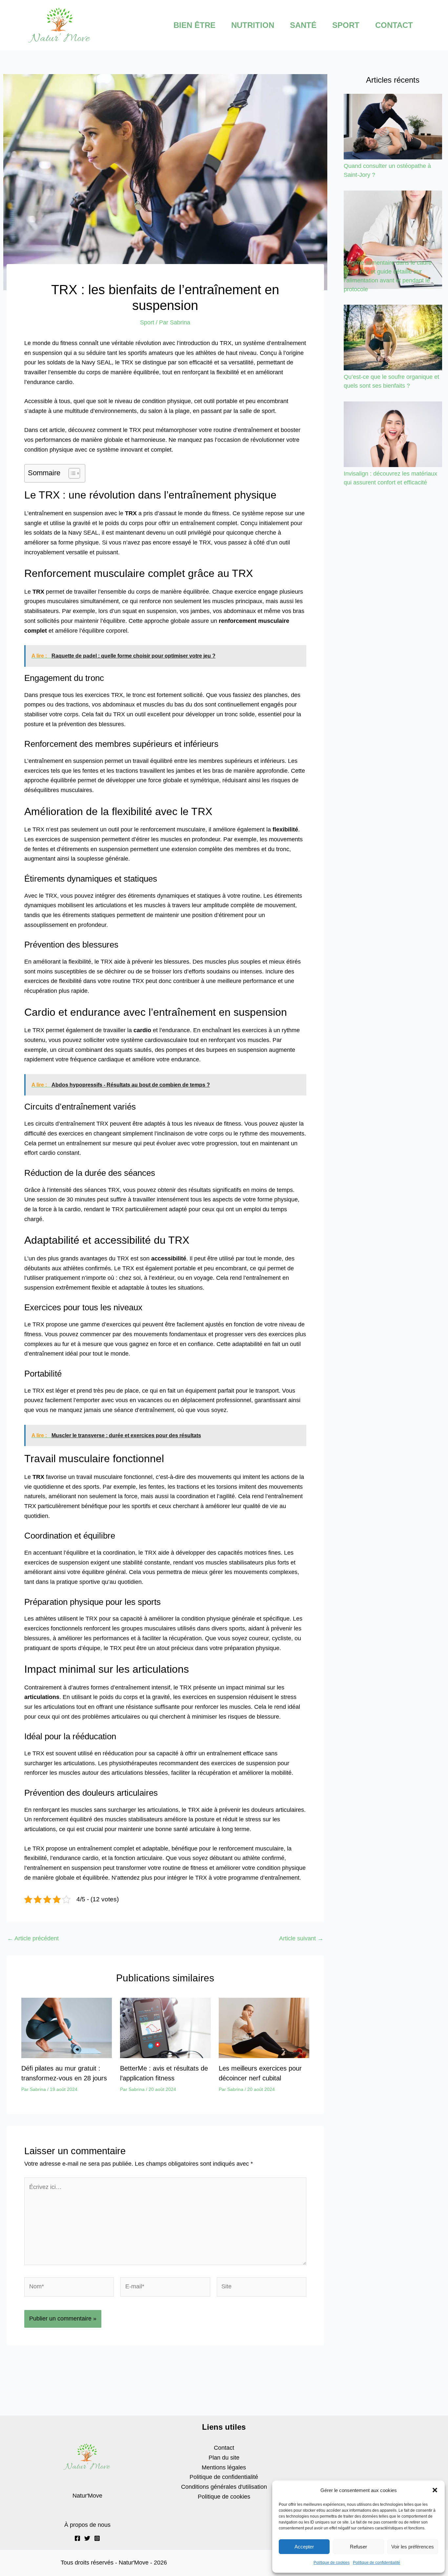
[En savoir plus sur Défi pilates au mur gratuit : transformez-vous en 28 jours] (67, 2028)
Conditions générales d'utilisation (224, 2487)
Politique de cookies (332, 2563)
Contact (224, 2448)
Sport (147, 322)
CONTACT (394, 25)
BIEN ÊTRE (194, 25)
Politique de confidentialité (377, 2563)
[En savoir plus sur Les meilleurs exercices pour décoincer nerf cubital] (264, 2028)
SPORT (346, 25)
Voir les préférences (413, 2547)
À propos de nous (87, 2525)
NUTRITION (253, 25)
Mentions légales (224, 2467)
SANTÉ (303, 25)
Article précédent (33, 1938)
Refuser (358, 2547)
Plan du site (224, 2458)
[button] (435, 2490)
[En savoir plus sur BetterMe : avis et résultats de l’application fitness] (165, 2028)
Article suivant (301, 1938)
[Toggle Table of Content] (71, 473)
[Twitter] (87, 2538)
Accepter (304, 2547)
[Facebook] (77, 2538)
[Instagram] (97, 2538)
